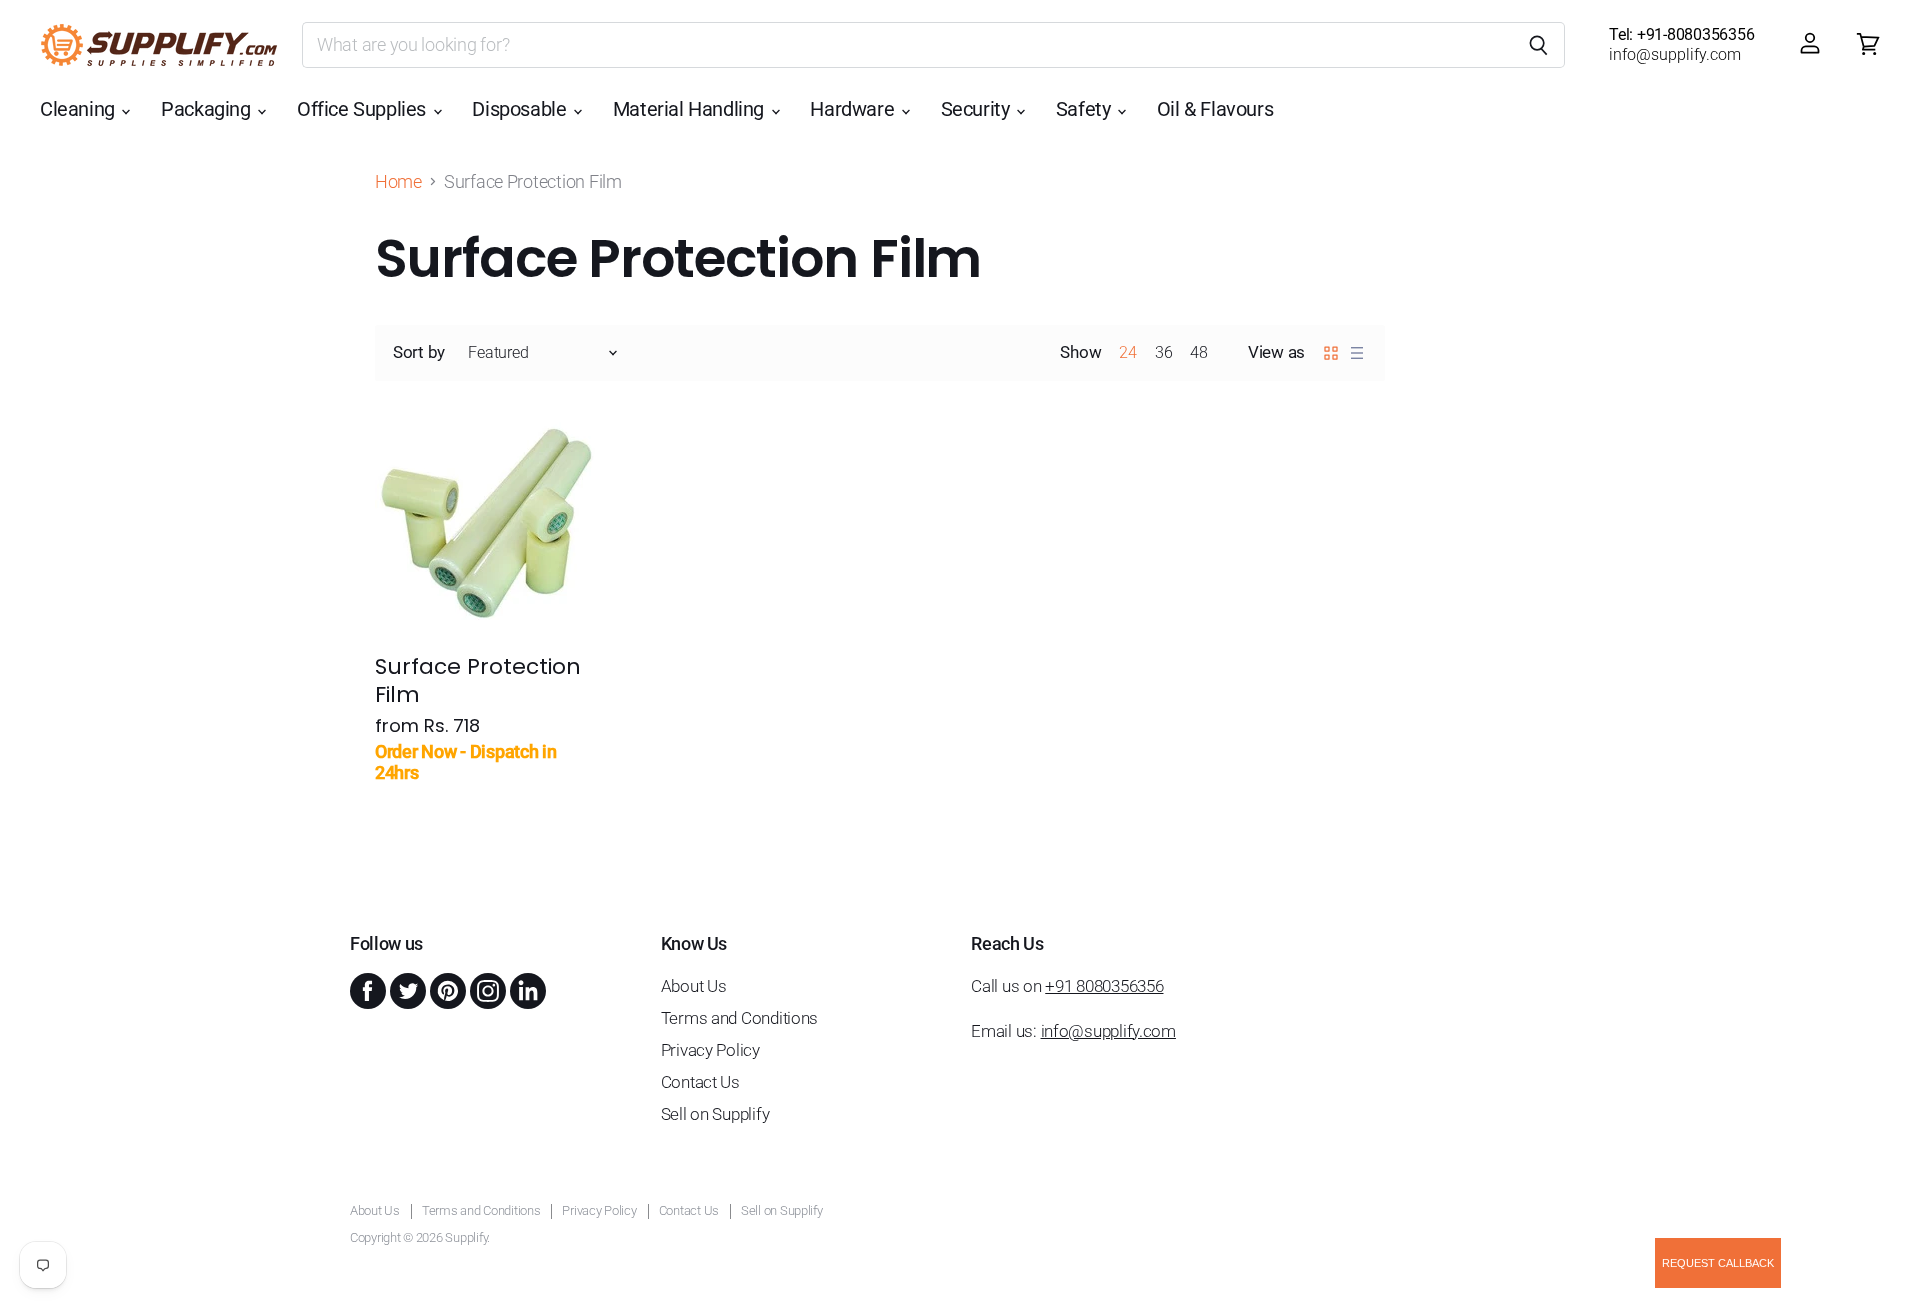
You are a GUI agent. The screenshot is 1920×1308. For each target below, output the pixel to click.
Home (398, 182)
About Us (694, 986)
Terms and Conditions (740, 1018)
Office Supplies (364, 109)
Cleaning (79, 109)
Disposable (521, 109)
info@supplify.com (1108, 1031)
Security (977, 109)
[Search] (1538, 45)
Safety (1085, 109)
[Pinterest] (446, 989)
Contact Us (700, 1082)
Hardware (854, 109)
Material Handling (691, 109)
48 (1198, 352)
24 (1127, 352)
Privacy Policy (710, 1050)
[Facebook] (366, 989)
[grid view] (1331, 353)
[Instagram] (486, 989)
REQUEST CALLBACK (1718, 1263)
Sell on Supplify (715, 1114)
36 (1163, 352)
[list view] (1357, 353)
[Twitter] (406, 989)
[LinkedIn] (526, 989)
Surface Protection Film (478, 680)
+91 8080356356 (1104, 986)
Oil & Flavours (1215, 109)
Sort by (419, 352)
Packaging (208, 109)
